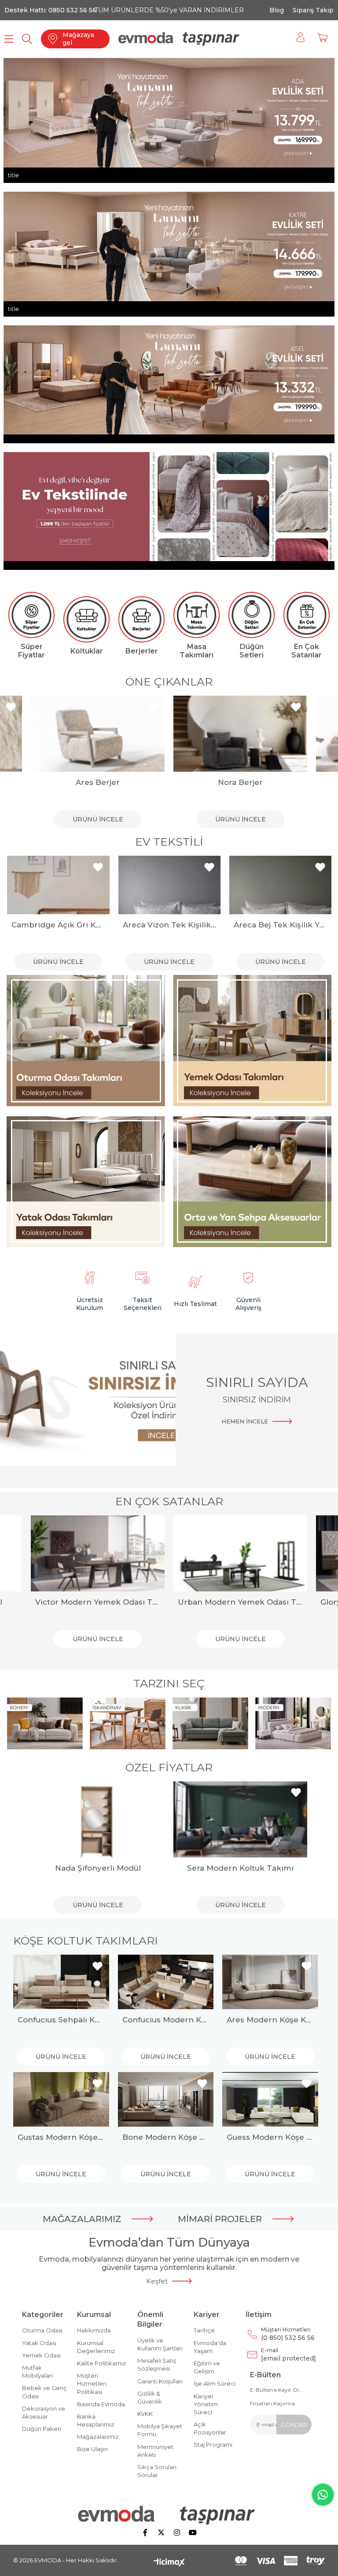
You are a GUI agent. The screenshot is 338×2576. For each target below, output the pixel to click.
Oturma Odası (42, 2330)
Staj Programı (213, 2445)
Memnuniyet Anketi (155, 2451)
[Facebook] (145, 2532)
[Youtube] (193, 2532)
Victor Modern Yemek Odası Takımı (98, 1602)
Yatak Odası (39, 2343)
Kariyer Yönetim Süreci (206, 2404)
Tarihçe (204, 2330)
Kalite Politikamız (101, 2363)
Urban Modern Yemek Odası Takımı (240, 1602)
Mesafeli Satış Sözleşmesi (157, 2364)
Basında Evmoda (101, 2404)
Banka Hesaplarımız (96, 2420)
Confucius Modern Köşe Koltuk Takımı (166, 2020)
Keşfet (157, 2281)
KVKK (145, 2414)
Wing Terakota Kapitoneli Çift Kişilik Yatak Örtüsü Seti (280, 925)
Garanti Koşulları (160, 2381)
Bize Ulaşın (92, 2449)
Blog (277, 10)
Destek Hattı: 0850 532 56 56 (50, 10)
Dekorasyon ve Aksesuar (44, 2412)
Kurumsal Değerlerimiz (96, 2347)
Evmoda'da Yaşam (210, 2347)
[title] (86, 1041)
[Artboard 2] (169, 2515)
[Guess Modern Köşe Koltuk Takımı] (270, 2099)
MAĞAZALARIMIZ (82, 2219)
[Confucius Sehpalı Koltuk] (61, 1982)
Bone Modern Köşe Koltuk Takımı (166, 2137)
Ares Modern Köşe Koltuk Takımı (270, 2020)
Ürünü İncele (98, 819)
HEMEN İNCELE (245, 1421)
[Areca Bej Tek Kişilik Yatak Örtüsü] (169, 885)
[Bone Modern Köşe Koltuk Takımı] (166, 2099)
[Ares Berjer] (98, 734)
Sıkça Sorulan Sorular (157, 2471)
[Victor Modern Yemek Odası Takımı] (98, 1553)
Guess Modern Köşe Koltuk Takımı (270, 2137)
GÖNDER (294, 2425)
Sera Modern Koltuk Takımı (240, 1868)
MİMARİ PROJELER (220, 2219)
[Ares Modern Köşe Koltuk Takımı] (270, 1982)
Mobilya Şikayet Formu (160, 2430)
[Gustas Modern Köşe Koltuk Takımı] (61, 2099)
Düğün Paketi (42, 2429)
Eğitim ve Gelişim (207, 2367)
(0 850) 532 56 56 (288, 2334)
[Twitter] (161, 2532)
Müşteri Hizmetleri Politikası (92, 2383)
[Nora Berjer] (240, 734)
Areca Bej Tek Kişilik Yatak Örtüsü (169, 925)
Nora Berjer (240, 782)
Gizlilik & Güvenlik (150, 2397)
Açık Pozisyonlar (210, 2428)
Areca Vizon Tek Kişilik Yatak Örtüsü (58, 925)
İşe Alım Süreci (215, 2383)
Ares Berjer (98, 782)
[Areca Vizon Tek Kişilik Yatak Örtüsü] (58, 885)
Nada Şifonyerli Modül (98, 1868)
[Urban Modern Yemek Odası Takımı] (240, 1553)
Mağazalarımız (98, 2437)
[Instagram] (177, 2532)
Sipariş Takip (313, 10)
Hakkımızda (94, 2330)
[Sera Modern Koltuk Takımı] (240, 1819)
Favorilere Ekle (11, 707)
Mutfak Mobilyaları (37, 2372)
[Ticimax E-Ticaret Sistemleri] (169, 2563)
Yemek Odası (41, 2355)
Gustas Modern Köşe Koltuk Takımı (61, 2137)
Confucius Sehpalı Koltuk (61, 2020)
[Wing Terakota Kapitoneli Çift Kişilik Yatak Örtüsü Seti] (280, 885)
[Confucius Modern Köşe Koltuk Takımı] (166, 1982)
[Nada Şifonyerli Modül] (98, 1819)
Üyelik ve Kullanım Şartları (160, 2344)
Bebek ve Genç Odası (44, 2392)
